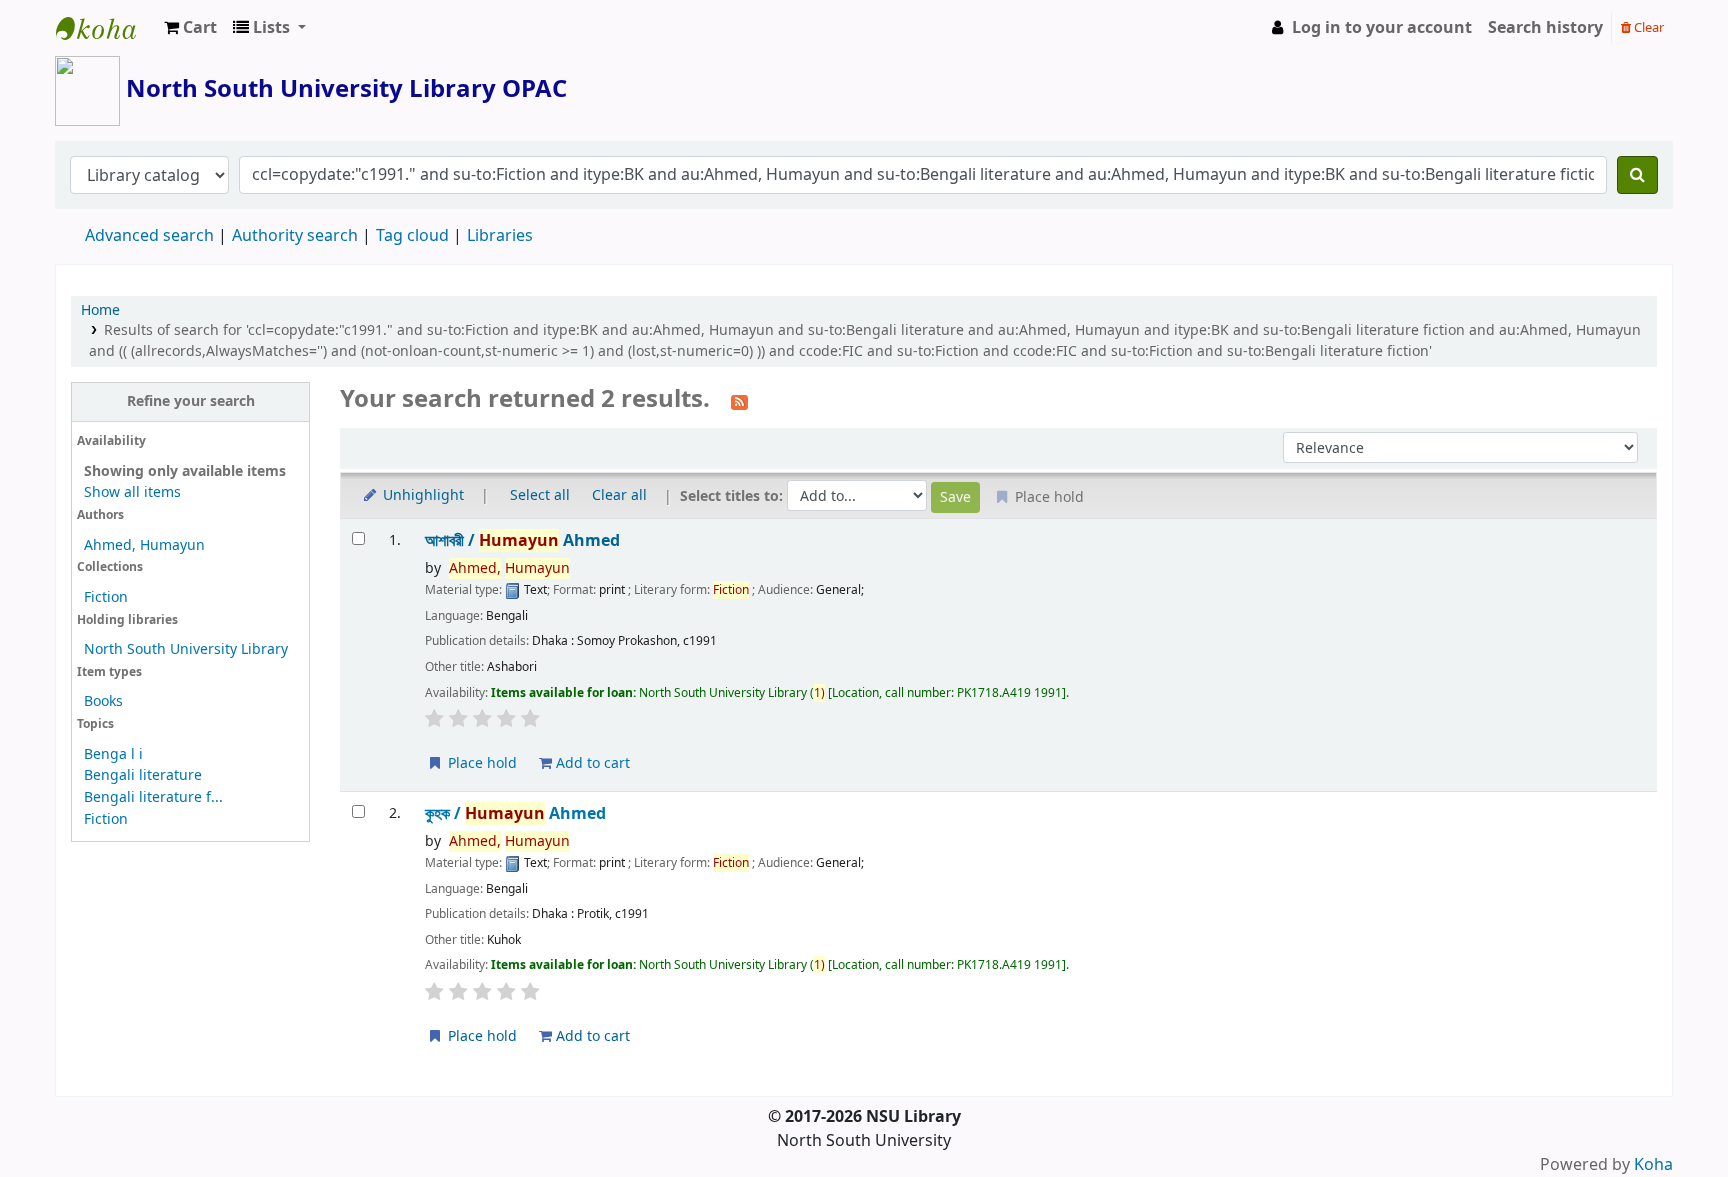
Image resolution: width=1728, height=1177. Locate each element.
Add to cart (591, 763)
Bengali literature (143, 775)
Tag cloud (412, 236)
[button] (190, 28)
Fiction (106, 597)
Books (103, 701)
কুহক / (515, 813)
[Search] (1637, 175)
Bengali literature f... (153, 797)
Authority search (295, 236)
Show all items (132, 492)
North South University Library (106, 28)
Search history (1545, 28)
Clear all (619, 495)
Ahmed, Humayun (144, 545)
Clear (1647, 27)
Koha (1653, 1165)
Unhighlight (421, 495)
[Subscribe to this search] (739, 401)
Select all (540, 495)
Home (100, 310)
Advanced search (149, 236)
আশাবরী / (522, 540)
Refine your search (191, 401)
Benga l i (113, 754)
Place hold (480, 763)
